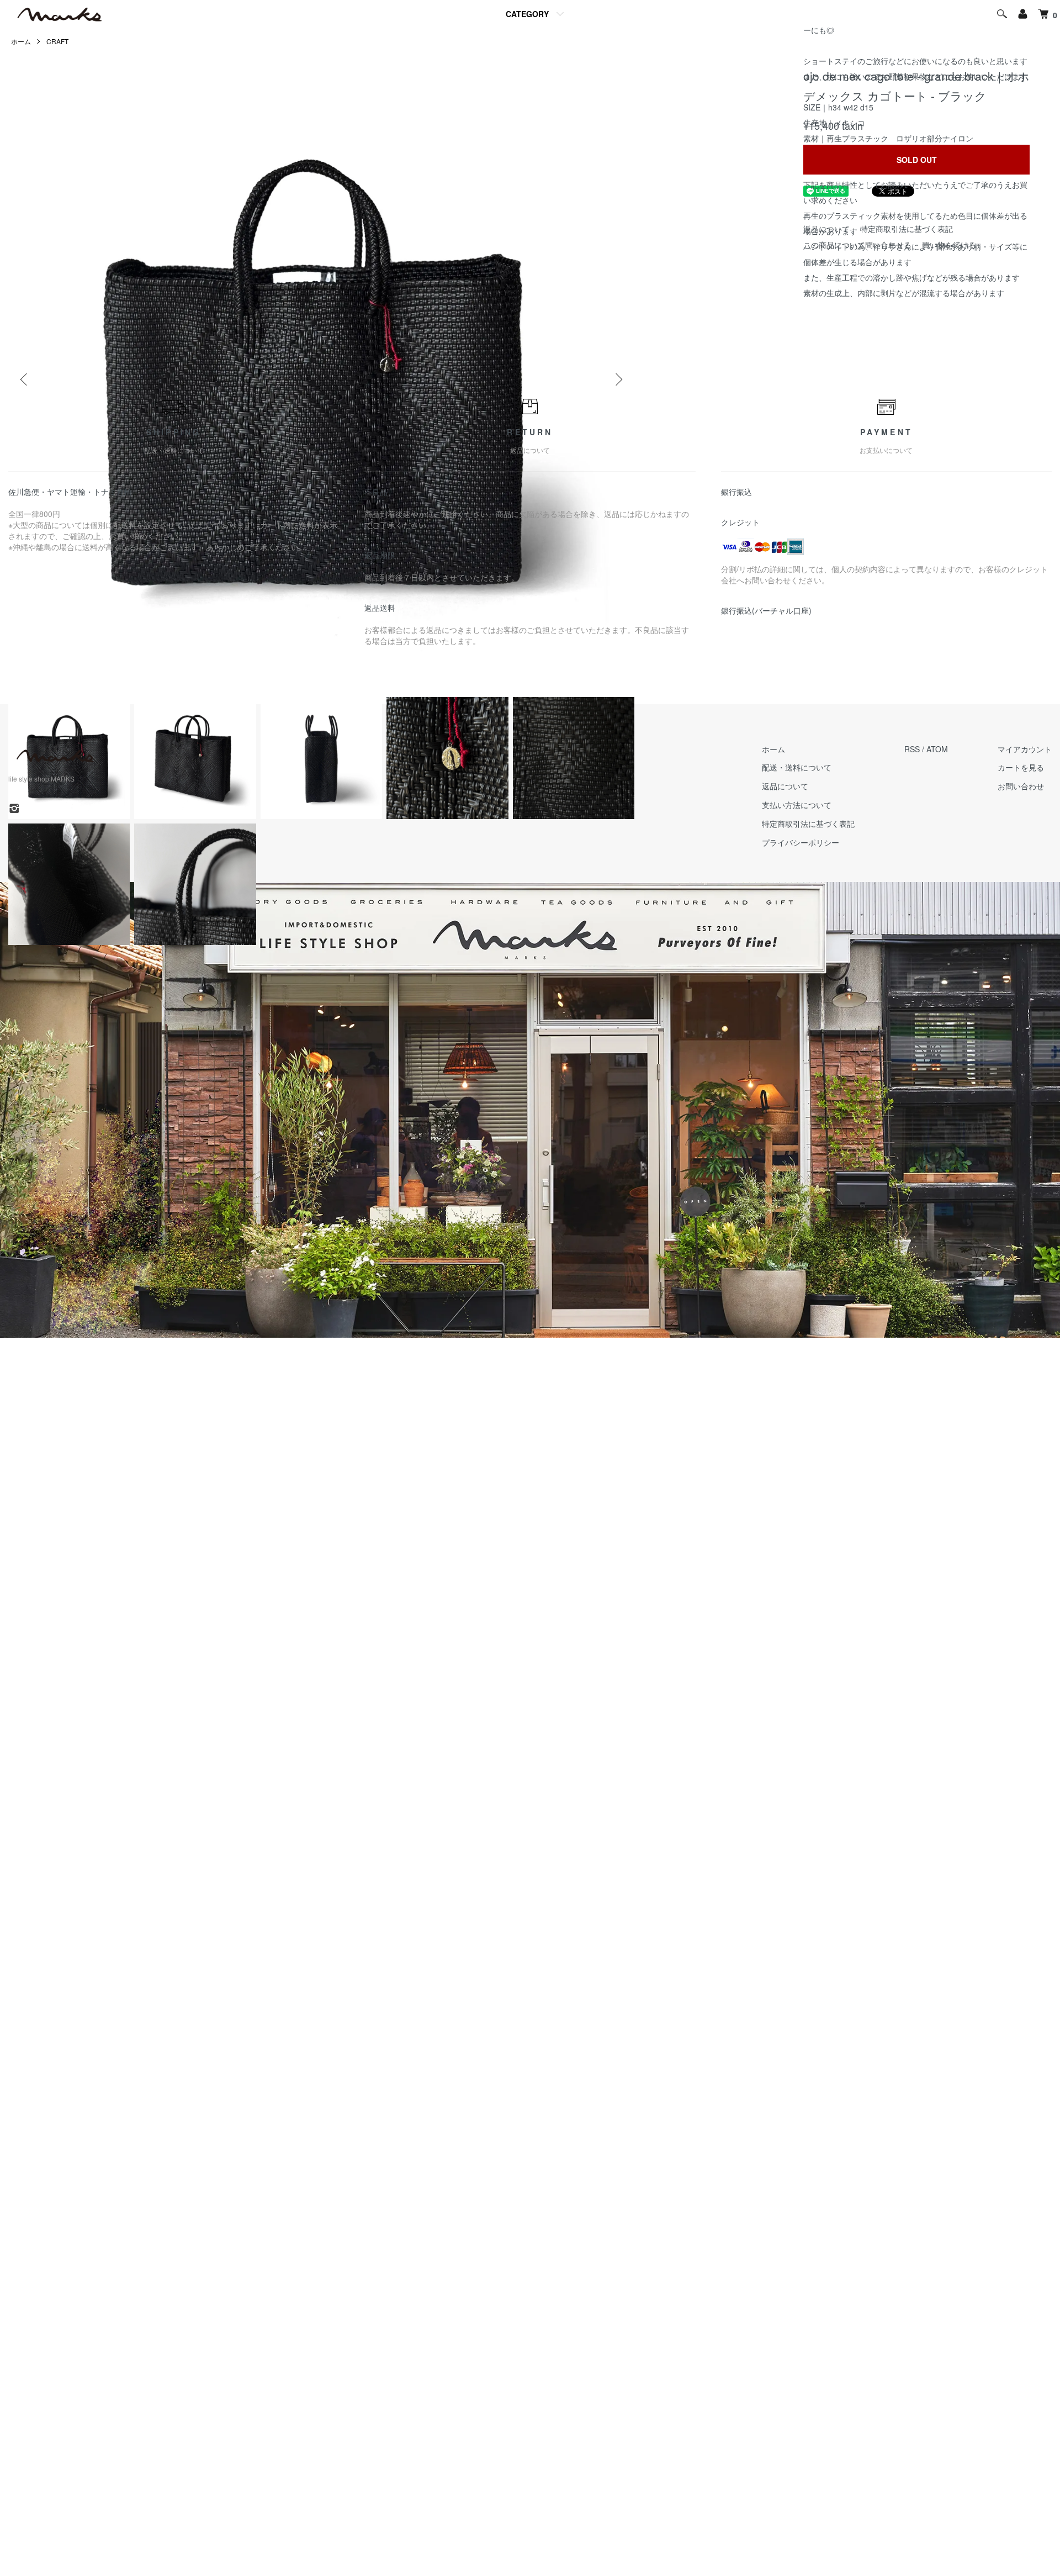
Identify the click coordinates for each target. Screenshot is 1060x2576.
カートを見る (1021, 767)
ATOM (937, 749)
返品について (785, 786)
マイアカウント (1025, 749)
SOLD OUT (917, 160)
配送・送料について (797, 767)
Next (618, 379)
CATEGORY (527, 14)
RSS (912, 749)
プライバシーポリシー (801, 842)
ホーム (773, 749)
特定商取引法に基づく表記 (808, 824)
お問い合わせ (1021, 786)
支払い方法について (797, 805)
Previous (25, 379)
